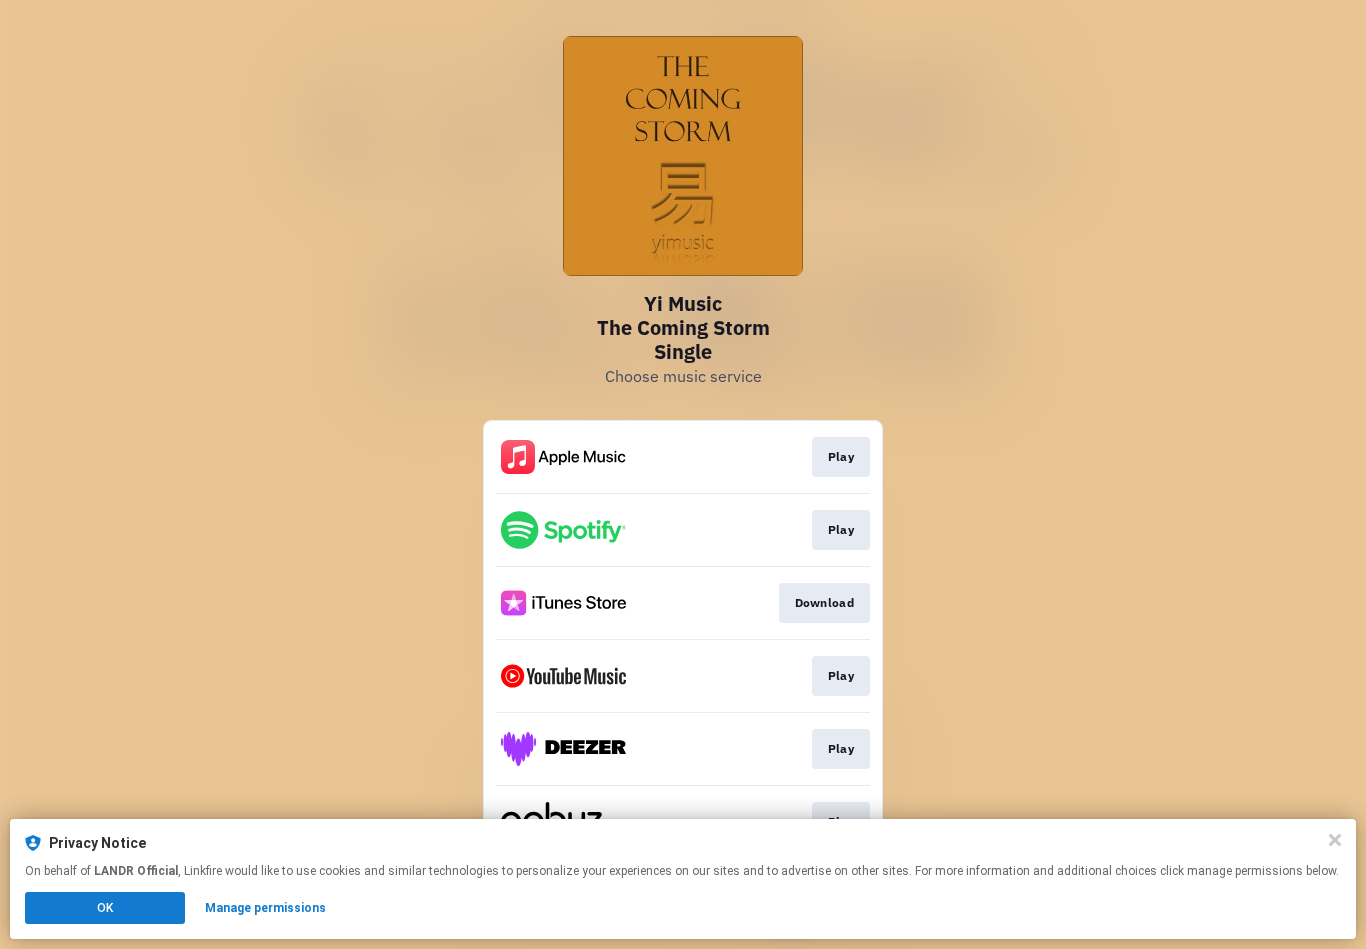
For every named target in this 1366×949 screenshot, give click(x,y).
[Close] (1335, 840)
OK (105, 908)
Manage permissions (265, 908)
